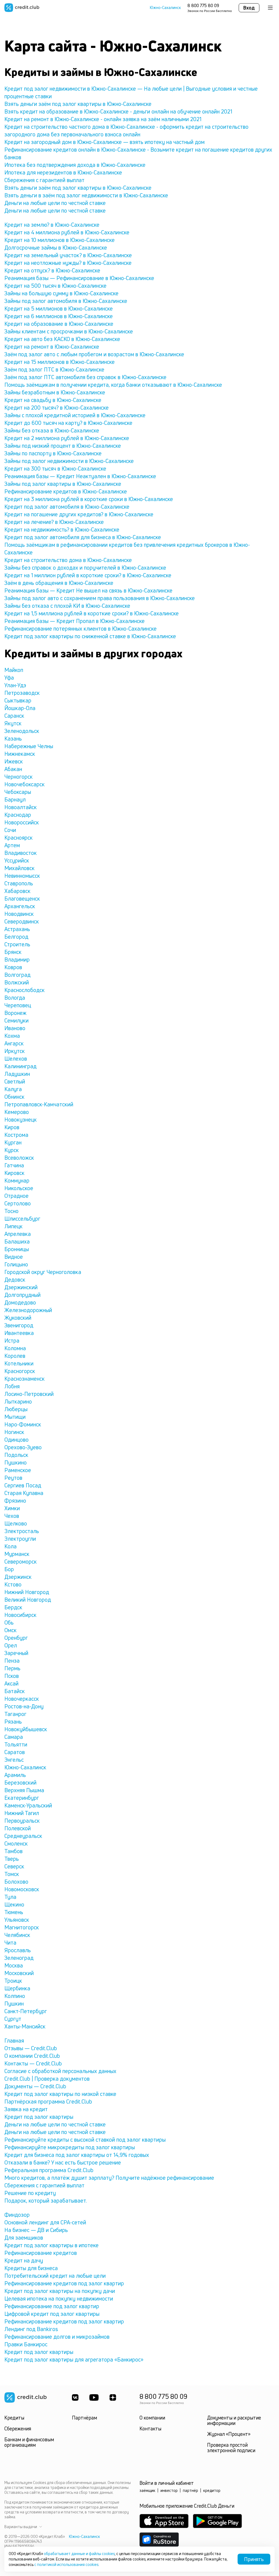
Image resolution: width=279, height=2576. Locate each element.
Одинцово (16, 1440)
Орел (11, 1645)
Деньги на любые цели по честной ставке (55, 203)
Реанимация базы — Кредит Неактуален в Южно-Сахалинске (80, 476)
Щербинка (17, 1988)
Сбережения (18, 2428)
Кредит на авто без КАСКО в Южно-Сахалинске (62, 339)
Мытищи (15, 1417)
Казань (13, 739)
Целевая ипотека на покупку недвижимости (59, 2299)
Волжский (17, 982)
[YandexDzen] (113, 2397)
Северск (14, 1866)
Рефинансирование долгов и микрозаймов (57, 2337)
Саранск (14, 716)
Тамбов (13, 1851)
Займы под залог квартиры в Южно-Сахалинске (63, 484)
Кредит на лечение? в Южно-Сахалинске (54, 522)
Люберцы (16, 1409)
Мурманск (17, 1554)
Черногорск (19, 777)
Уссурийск (17, 860)
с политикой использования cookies (66, 2564)
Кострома (16, 1135)
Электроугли (20, 1539)
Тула (10, 1897)
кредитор (212, 2490)
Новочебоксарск (25, 784)
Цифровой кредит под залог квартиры (52, 2314)
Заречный (16, 1653)
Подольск (16, 1455)
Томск (12, 1874)
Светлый (15, 1081)
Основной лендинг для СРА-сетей (45, 2222)
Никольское (19, 1188)
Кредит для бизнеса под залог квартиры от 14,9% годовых (77, 2155)
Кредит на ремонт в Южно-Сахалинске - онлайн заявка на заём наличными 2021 (103, 119)
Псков (12, 1676)
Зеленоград (19, 1958)
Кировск (14, 1173)
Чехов (12, 1516)
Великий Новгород (28, 1600)
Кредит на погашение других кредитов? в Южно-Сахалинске (79, 514)
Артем (12, 845)
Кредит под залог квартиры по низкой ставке (60, 2094)
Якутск (13, 723)
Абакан (13, 769)
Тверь (12, 1859)
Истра (12, 1341)
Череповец (18, 1005)
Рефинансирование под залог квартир (52, 2306)
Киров (12, 1127)
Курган (13, 1142)
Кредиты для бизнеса (31, 2268)
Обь (9, 1622)
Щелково (16, 1523)
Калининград (20, 1066)
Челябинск (17, 1935)
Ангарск (14, 1043)
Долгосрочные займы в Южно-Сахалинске (56, 248)
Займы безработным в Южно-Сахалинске (55, 392)
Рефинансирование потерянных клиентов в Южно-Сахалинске (81, 629)
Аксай (11, 1683)
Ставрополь (19, 883)
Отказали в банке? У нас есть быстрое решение (63, 2162)
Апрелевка (18, 1234)
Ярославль (18, 1950)
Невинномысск (22, 876)
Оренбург (16, 1638)
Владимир (17, 960)
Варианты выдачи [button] (21, 2527)
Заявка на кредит (26, 2109)
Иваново (15, 1028)
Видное (14, 1257)
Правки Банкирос (26, 2344)
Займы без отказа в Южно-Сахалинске (52, 430)
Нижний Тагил (22, 1813)
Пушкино (16, 1462)
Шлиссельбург (22, 1219)
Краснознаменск (25, 1379)
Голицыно (16, 1264)
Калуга (13, 1089)
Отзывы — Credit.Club (31, 2048)
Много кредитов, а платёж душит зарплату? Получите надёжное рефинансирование (109, 2178)
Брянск (13, 952)
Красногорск (20, 1371)
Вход (249, 8)
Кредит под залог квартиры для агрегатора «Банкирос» (74, 2359)
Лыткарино (18, 1401)
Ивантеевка (19, 1333)
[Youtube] (94, 2397)
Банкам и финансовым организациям (29, 2442)
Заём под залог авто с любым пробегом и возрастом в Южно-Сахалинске (94, 354)
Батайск (15, 1691)
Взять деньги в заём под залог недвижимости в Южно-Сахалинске (86, 195)
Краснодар (18, 815)
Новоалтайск (21, 807)
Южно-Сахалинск (165, 8)
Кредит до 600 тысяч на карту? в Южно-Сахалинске (68, 423)
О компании (152, 2418)
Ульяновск (17, 1920)
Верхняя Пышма (24, 1790)
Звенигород (19, 1325)
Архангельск (20, 906)
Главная (14, 2041)
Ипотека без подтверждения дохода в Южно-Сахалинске (75, 165)
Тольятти (16, 1744)
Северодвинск (22, 921)
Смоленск (16, 1843)
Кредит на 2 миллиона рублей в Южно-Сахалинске (67, 438)
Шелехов (16, 1059)
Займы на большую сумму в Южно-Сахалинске (61, 293)
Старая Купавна (24, 1493)
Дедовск (15, 1280)
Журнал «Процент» (229, 2434)
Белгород (16, 937)
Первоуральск (22, 1821)
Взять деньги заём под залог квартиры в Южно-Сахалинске (78, 104)
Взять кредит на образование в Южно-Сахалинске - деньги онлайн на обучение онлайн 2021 (118, 111)
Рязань (13, 1722)
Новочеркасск (22, 1699)
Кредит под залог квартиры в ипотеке (51, 2245)
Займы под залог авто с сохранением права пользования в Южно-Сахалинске (100, 598)
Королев (15, 1356)
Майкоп (14, 670)
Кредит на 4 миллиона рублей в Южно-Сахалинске (67, 232)
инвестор (169, 2490)
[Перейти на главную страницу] (22, 8)
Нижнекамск (20, 754)
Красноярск (19, 838)
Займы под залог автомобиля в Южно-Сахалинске (66, 301)
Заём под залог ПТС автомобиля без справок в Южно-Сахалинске (85, 377)
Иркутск (15, 1051)
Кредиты (14, 2418)
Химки (12, 1508)
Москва (14, 1965)
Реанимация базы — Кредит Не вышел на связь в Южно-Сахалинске (88, 590)
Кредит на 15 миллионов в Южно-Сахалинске (60, 362)
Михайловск (19, 868)
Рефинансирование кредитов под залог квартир (64, 2283)
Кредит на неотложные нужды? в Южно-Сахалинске (68, 263)
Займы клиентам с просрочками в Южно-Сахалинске (69, 331)
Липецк (13, 1226)
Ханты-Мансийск (25, 2026)
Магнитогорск (22, 1927)
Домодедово (20, 1302)
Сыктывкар (18, 700)
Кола (10, 1546)
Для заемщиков (24, 2238)
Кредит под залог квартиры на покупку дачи (60, 2291)
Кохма (12, 1036)
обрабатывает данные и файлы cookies (79, 2554)
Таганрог (15, 1714)
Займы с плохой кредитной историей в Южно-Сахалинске (75, 415)
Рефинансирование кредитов (41, 2253)
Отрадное (16, 1196)
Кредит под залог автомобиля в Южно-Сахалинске (67, 507)
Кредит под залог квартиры (39, 2117)
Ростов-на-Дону (24, 1706)
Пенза (12, 1661)
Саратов (15, 1752)
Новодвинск (19, 914)
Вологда (15, 998)
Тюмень (14, 1912)
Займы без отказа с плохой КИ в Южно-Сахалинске (67, 606)
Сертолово (18, 1203)
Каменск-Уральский (28, 1805)
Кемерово (17, 1112)
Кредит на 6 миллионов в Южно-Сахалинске (59, 316)
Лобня (12, 1386)
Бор (9, 1569)
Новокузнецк (21, 1120)
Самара (14, 1737)
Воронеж (15, 1013)
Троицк (13, 1981)
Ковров (13, 967)
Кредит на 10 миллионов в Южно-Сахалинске (60, 240)
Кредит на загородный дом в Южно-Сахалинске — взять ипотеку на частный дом (104, 142)
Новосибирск (20, 1615)
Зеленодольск (22, 731)
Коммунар (17, 1180)
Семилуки (16, 1020)
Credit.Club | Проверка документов (47, 2079)
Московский (19, 1973)
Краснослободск (25, 990)
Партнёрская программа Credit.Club (48, 2101)
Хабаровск (17, 891)
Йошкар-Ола (20, 708)
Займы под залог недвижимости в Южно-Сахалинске (69, 461)
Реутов (13, 1478)
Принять (254, 2559)
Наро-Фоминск (23, 1424)
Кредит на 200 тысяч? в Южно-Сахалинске (57, 408)
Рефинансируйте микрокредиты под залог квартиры (70, 2147)
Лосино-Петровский (29, 1394)
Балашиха (17, 1241)
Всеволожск (19, 1158)
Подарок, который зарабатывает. (46, 2201)
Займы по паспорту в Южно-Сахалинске (53, 453)
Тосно (11, 1211)
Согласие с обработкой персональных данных (60, 2071)
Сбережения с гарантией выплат (44, 180)
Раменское (18, 1470)
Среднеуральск (23, 1836)
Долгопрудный (22, 1295)
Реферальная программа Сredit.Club (49, 2170)
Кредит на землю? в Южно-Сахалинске (52, 225)
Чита (10, 1943)
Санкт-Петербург (26, 2011)
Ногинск (14, 1432)
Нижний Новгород (27, 1592)
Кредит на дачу (24, 2260)
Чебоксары (18, 792)
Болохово (16, 1882)
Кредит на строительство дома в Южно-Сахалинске (68, 560)
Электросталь (22, 1531)
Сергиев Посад (23, 1485)
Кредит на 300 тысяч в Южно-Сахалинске (55, 469)
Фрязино (15, 1501)
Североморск (21, 1562)
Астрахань (17, 929)
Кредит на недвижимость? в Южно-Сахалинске (62, 529)
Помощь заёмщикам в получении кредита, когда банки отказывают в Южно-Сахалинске (113, 385)
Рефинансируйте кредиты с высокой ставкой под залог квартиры (85, 2140)
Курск (12, 1150)
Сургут (13, 2019)
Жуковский (18, 1318)
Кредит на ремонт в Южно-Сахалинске (52, 347)
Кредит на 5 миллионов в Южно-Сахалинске (59, 308)
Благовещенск (22, 899)
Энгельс (14, 1760)
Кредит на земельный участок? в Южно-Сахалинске (68, 255)
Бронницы (17, 1249)
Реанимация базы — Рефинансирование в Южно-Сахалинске (79, 278)
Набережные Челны (29, 746)
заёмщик (147, 2490)
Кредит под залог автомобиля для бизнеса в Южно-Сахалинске (83, 537)
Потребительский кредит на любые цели (55, 2276)
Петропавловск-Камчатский (39, 1104)
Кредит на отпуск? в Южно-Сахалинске (52, 270)
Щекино (14, 1904)
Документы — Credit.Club (35, 2086)
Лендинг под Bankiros (31, 2329)
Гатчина (14, 1165)
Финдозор (17, 2215)
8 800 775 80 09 (203, 5)
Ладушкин (17, 1074)
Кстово (13, 1584)
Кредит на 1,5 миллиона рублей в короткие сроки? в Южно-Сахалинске (92, 613)
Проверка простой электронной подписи (231, 2448)
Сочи (10, 830)
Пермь (12, 1668)
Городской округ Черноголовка (43, 1272)
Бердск (13, 1607)
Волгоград (17, 975)
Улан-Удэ (15, 685)
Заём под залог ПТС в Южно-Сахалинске (54, 369)
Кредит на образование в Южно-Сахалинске (59, 324)
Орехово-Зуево (23, 1447)
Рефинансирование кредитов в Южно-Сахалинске (66, 491)
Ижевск (14, 761)
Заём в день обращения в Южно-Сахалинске (59, 583)
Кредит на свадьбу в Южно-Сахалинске (53, 400)
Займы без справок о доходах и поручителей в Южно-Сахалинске (85, 568)
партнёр (190, 2490)
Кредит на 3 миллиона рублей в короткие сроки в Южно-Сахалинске (89, 499)
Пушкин (14, 2004)
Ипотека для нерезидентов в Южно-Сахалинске (63, 172)
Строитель (17, 944)
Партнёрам (84, 2418)
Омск (10, 1630)
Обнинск (14, 1097)
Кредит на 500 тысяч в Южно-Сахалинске (55, 286)
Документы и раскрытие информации (234, 2420)
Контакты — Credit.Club (33, 2063)
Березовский (20, 1783)
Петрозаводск (22, 693)
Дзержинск (18, 1577)
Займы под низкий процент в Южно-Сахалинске (63, 446)
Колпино (15, 1996)
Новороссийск (22, 822)
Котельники (19, 1363)
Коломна (15, 1348)
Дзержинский (21, 1287)
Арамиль (15, 1775)
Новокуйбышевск (26, 1729)
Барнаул (15, 799)
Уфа (9, 678)
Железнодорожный (28, 1310)
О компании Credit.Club (32, 2056)
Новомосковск (22, 1889)
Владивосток (21, 853)
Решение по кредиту (30, 2193)
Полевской (18, 1828)
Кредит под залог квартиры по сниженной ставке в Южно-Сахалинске (90, 636)
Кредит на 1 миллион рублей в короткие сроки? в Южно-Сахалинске (88, 575)
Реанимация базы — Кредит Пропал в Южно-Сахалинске (75, 621)
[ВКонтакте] (75, 2397)
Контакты (150, 2428)
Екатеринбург (22, 1798)
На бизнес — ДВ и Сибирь (36, 2230)
